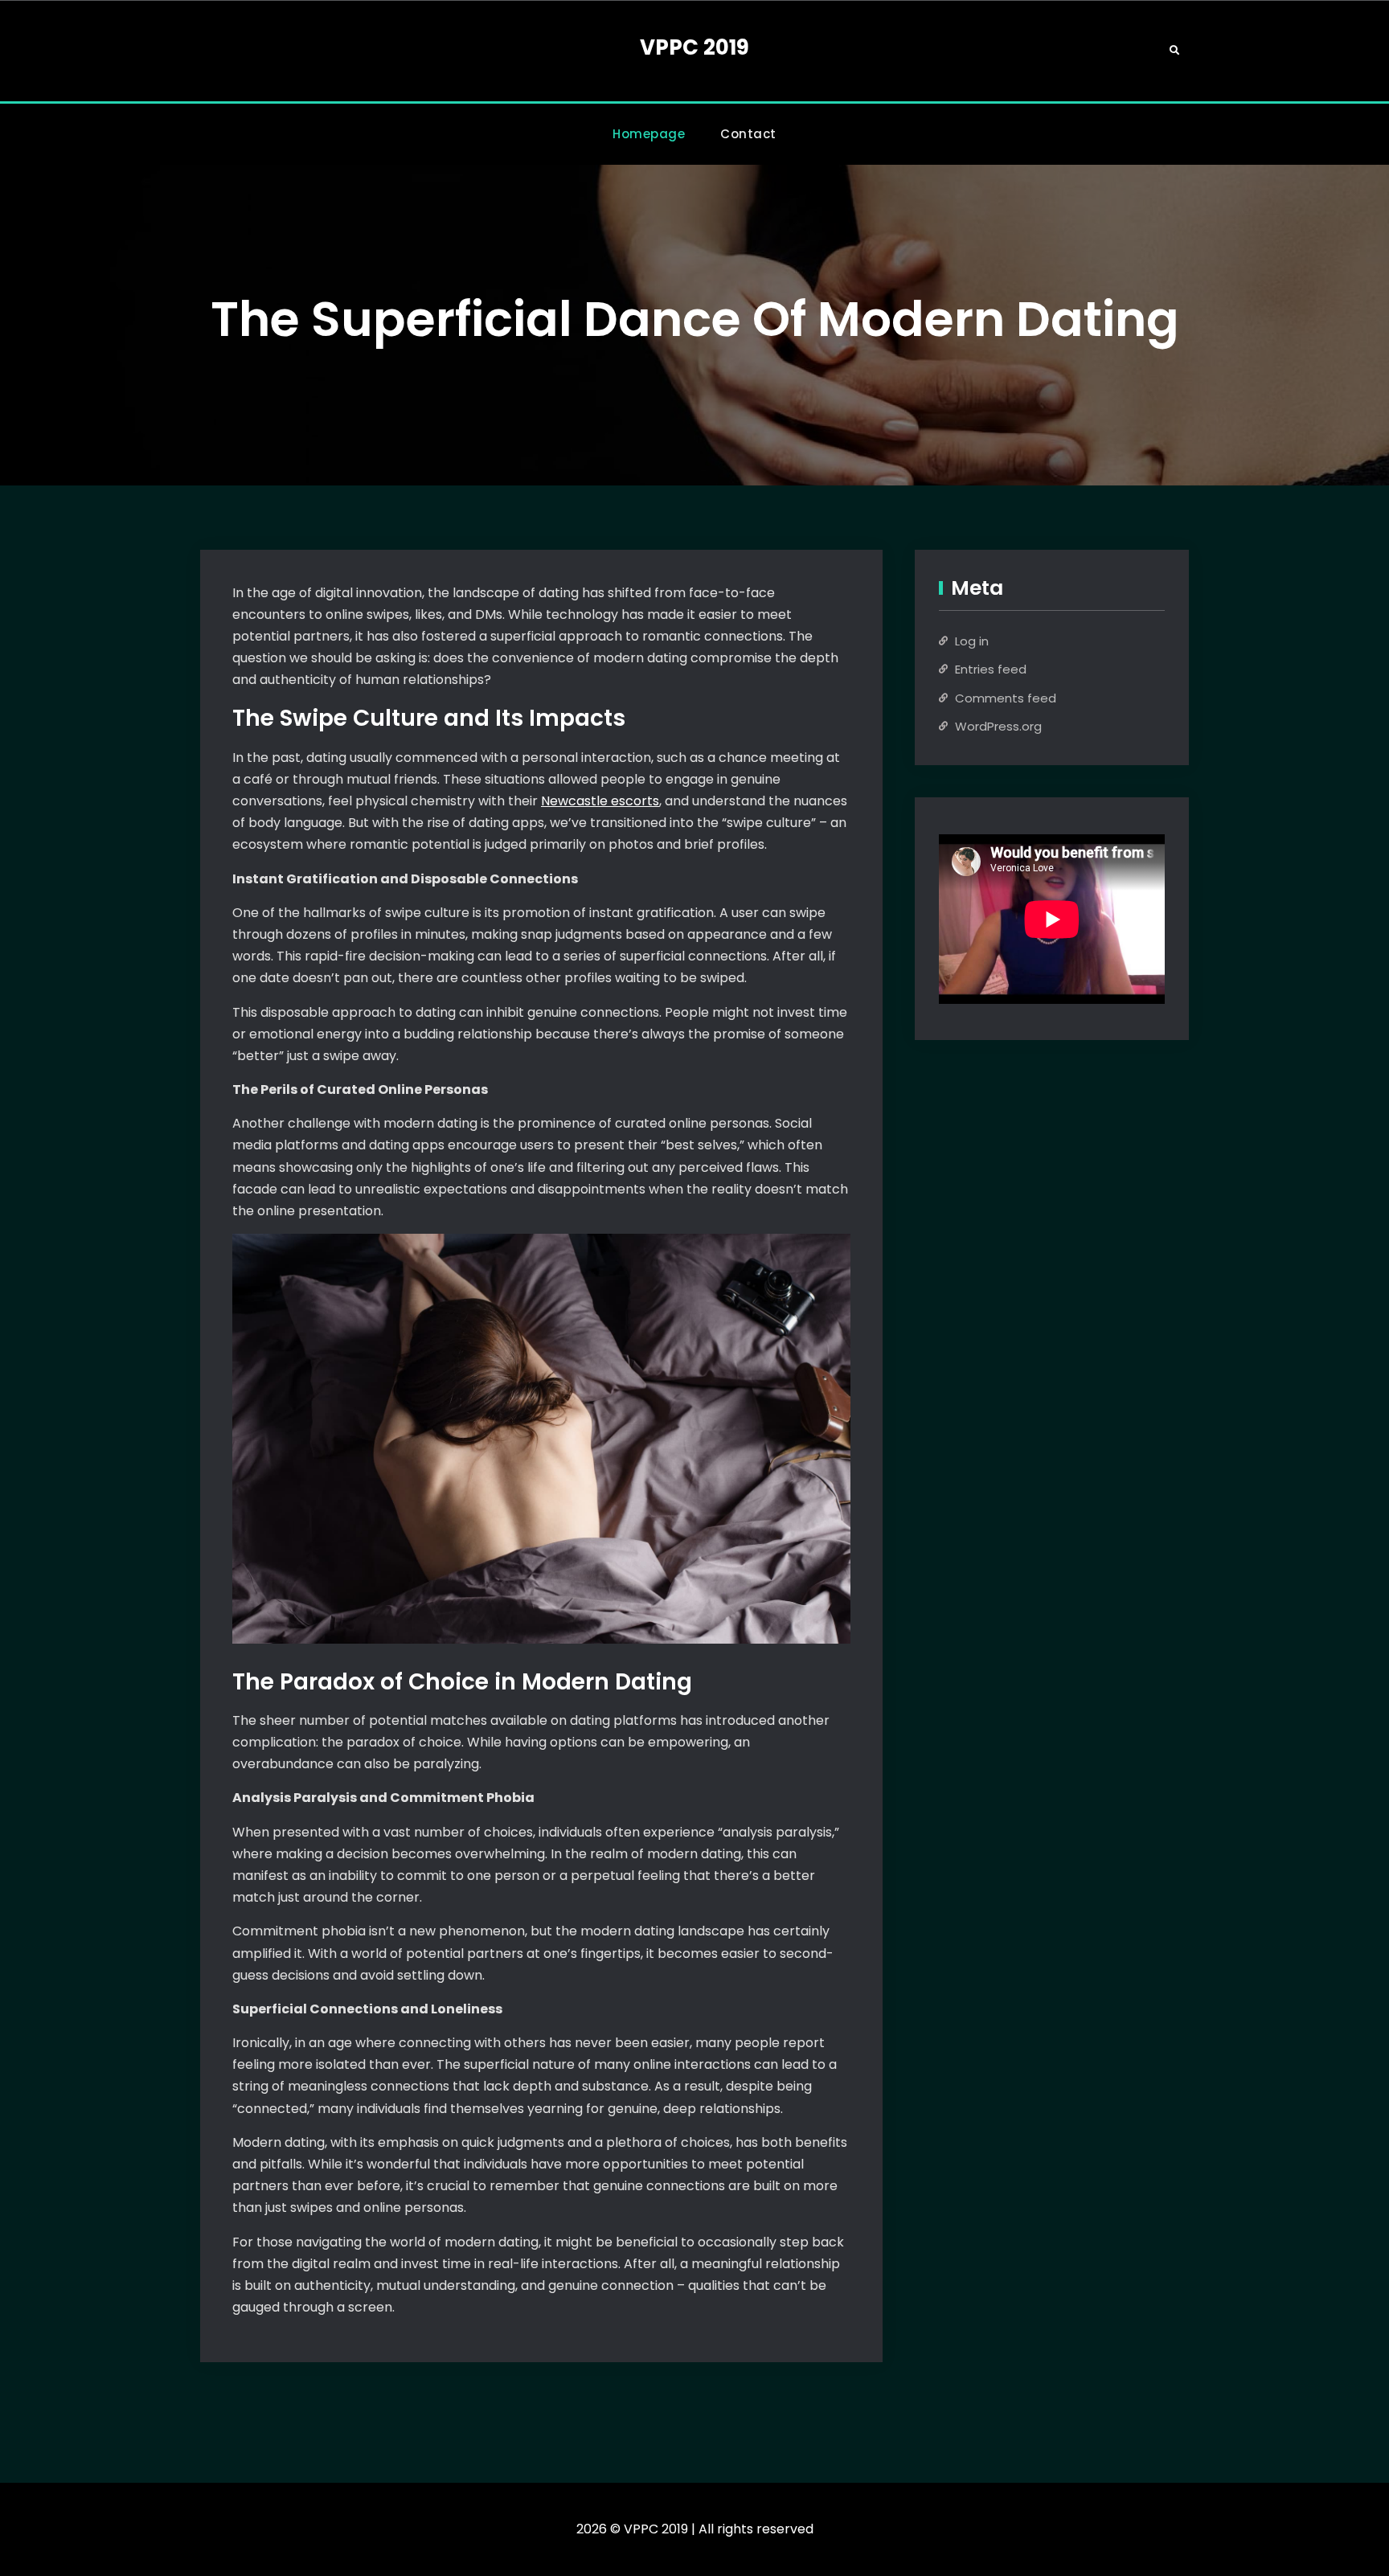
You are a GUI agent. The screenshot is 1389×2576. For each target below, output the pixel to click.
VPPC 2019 (694, 47)
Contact (748, 134)
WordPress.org (998, 726)
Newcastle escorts (600, 801)
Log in (972, 641)
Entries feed (991, 669)
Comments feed (1006, 698)
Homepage (649, 134)
